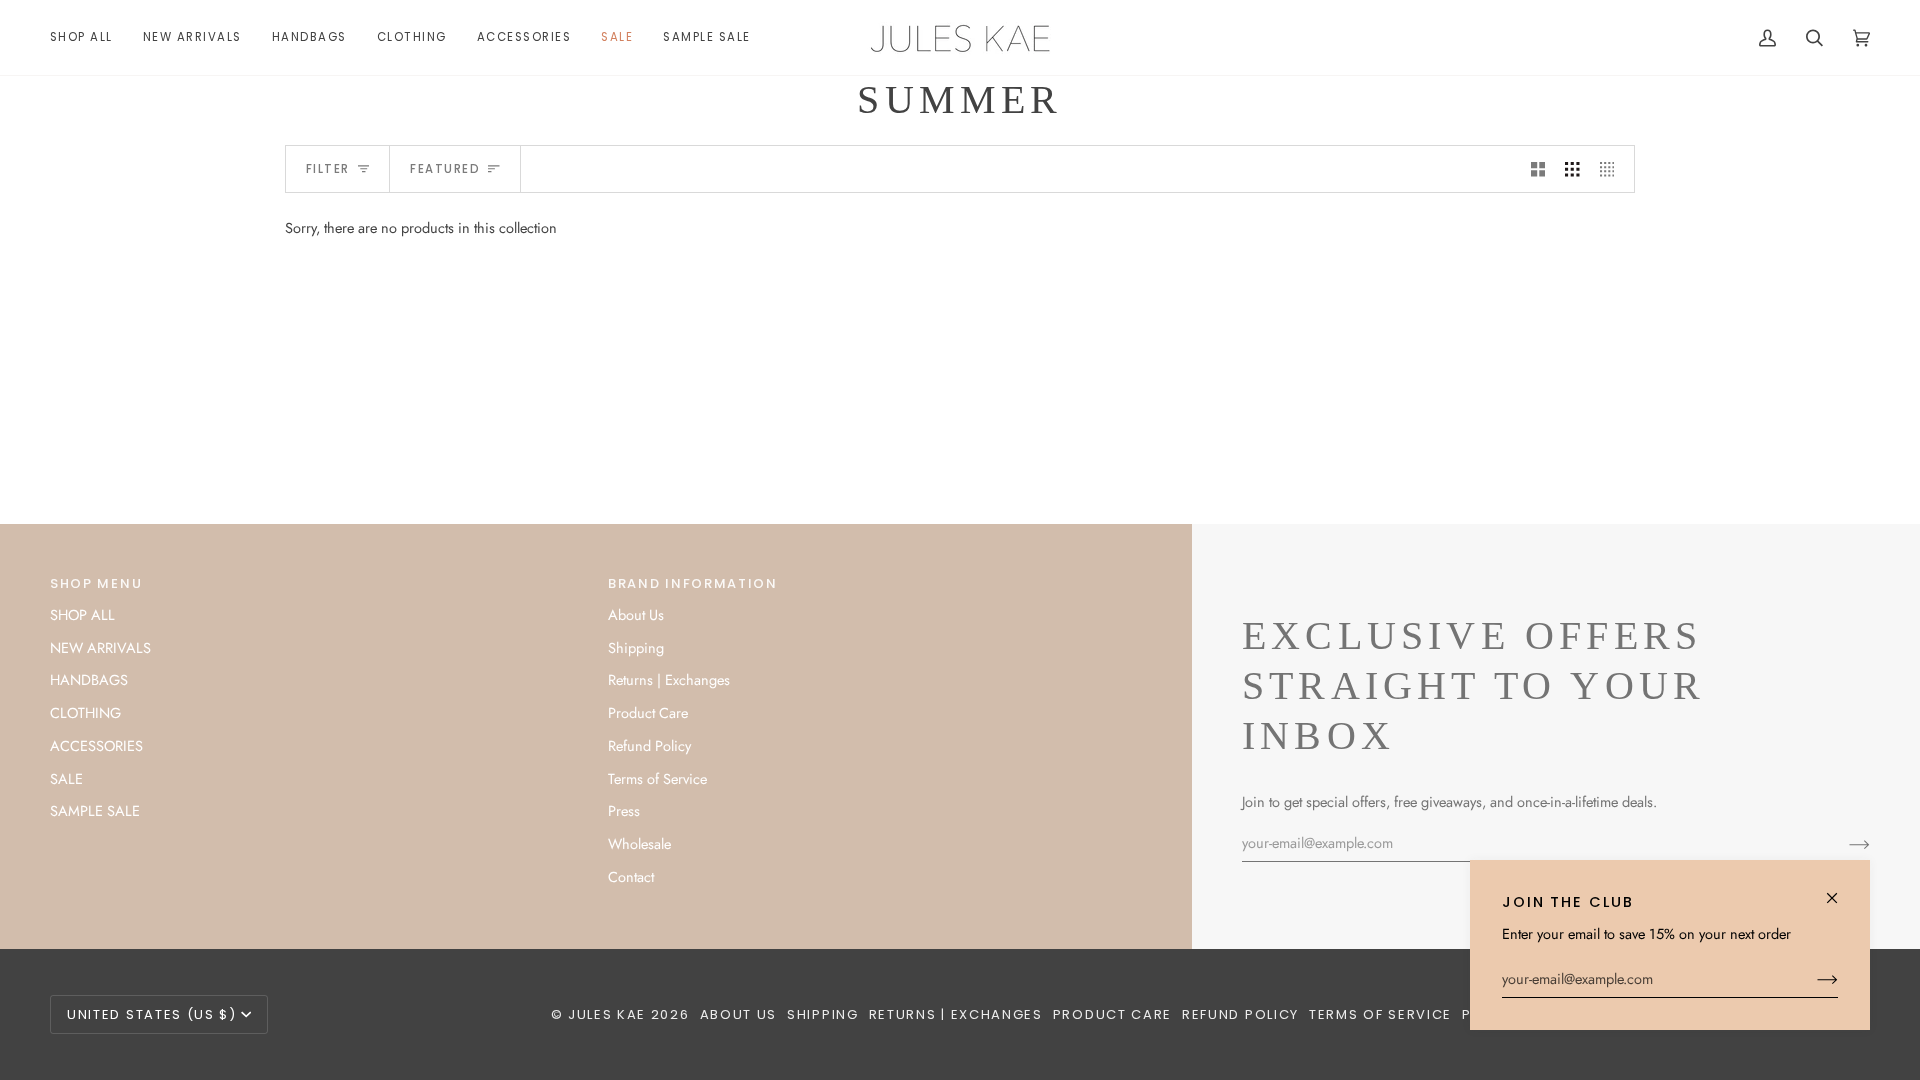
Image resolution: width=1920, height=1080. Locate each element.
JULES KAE (607, 1014)
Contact (631, 876)
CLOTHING (85, 712)
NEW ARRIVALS (100, 647)
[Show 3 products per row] (1572, 169)
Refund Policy (649, 745)
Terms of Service (657, 778)
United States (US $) (152, 1014)
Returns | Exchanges (669, 679)
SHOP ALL (82, 614)
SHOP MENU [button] (96, 583)
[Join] (1811, 979)
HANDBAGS (89, 679)
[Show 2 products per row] (1538, 169)
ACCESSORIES (96, 745)
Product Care (648, 712)
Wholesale (639, 843)
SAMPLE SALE (95, 810)
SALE (66, 778)
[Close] (1840, 889)
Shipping (636, 647)
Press (624, 810)
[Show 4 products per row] (1612, 169)
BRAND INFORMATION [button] (693, 583)
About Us (636, 614)
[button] (309, 37)
